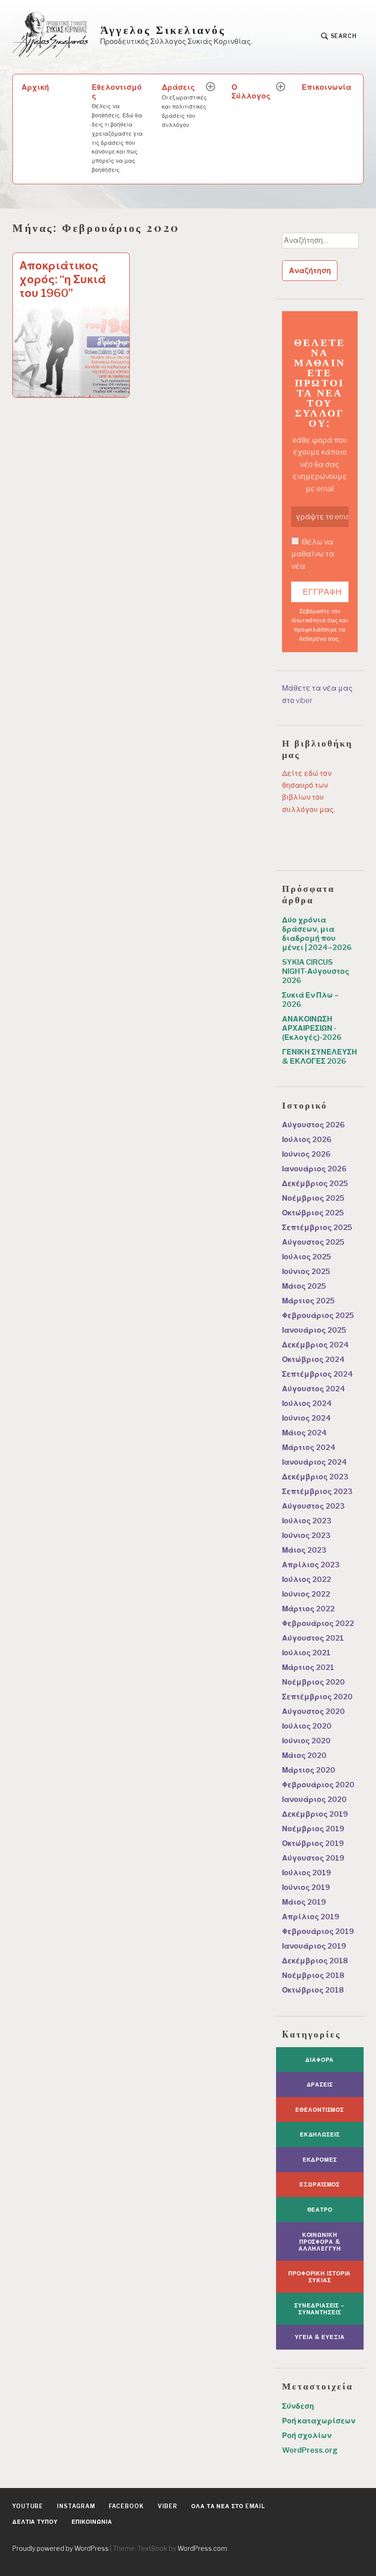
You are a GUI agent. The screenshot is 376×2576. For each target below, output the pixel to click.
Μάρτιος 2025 (308, 1301)
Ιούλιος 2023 (307, 1521)
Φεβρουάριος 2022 (318, 1623)
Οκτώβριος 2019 (313, 1843)
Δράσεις (184, 105)
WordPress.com (202, 2548)
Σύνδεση (298, 2406)
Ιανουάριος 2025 (314, 1330)
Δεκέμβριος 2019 (315, 1814)
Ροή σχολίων (307, 2436)
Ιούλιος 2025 (307, 1257)
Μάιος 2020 (304, 1755)
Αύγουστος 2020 (313, 1711)
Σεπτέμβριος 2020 (317, 1697)
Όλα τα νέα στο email (228, 2506)
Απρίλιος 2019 (311, 1917)
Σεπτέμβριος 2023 (317, 1491)
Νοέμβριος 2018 (313, 1975)
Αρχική (35, 87)
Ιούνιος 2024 (307, 1418)
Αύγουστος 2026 (313, 1125)
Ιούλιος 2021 (306, 1653)
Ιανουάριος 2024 (315, 1462)
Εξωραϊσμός (320, 2184)
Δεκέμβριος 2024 (315, 1345)
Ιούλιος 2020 (307, 1726)
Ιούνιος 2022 (306, 1594)
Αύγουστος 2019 (313, 1858)
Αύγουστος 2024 (314, 1389)
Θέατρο (320, 2210)
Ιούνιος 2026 (306, 1154)
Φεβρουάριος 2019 (318, 1931)
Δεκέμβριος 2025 (315, 1184)
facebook (126, 2506)
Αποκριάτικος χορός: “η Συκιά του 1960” (63, 279)
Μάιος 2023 (304, 1550)
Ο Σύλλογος (251, 92)
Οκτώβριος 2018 (313, 1990)
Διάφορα (320, 2060)
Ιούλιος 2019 (307, 1873)
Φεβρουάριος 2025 (318, 1315)
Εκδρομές (320, 2160)
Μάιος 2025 (304, 1286)
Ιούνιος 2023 (306, 1535)
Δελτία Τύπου (35, 2522)
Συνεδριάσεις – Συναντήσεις (320, 2309)
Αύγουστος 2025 (313, 1242)
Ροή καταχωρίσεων (319, 2421)
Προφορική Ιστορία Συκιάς (320, 2277)
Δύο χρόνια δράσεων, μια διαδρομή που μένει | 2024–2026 (317, 934)
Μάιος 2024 (304, 1433)
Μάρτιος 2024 (309, 1447)
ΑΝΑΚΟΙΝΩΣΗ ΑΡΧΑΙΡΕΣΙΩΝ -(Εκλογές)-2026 (312, 1028)
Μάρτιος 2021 (308, 1667)
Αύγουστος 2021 (313, 1638)
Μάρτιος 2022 (308, 1609)
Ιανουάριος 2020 (314, 1799)
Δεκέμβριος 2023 (315, 1477)
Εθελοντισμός (117, 128)
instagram (76, 2506)
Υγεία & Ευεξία (320, 2337)
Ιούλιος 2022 (307, 1579)
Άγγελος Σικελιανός (163, 30)
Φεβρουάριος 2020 (318, 1785)
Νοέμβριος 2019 (313, 1829)
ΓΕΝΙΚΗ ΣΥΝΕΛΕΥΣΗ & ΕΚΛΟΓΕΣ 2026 (320, 1057)
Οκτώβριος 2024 (313, 1359)
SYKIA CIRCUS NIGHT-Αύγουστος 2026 (316, 971)
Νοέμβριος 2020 (313, 1682)
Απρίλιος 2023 (311, 1565)
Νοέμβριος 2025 (313, 1198)
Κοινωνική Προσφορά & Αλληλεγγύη (320, 2242)
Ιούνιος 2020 (306, 1741)
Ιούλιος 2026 (307, 1140)
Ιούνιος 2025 (306, 1272)
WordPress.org (310, 2450)
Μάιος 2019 (304, 1902)
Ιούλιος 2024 (307, 1403)
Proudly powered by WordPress (61, 2548)
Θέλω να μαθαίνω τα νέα (313, 554)
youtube (28, 2506)
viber (168, 2506)
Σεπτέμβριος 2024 (318, 1374)
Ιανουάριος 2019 (314, 1946)
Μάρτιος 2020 (309, 1770)
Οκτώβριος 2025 (313, 1213)
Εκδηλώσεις (320, 2134)
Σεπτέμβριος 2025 (317, 1228)
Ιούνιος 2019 (306, 1887)
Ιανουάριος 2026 (314, 1169)
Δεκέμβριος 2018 (315, 1961)
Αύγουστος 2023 (313, 1506)
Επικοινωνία (326, 87)
